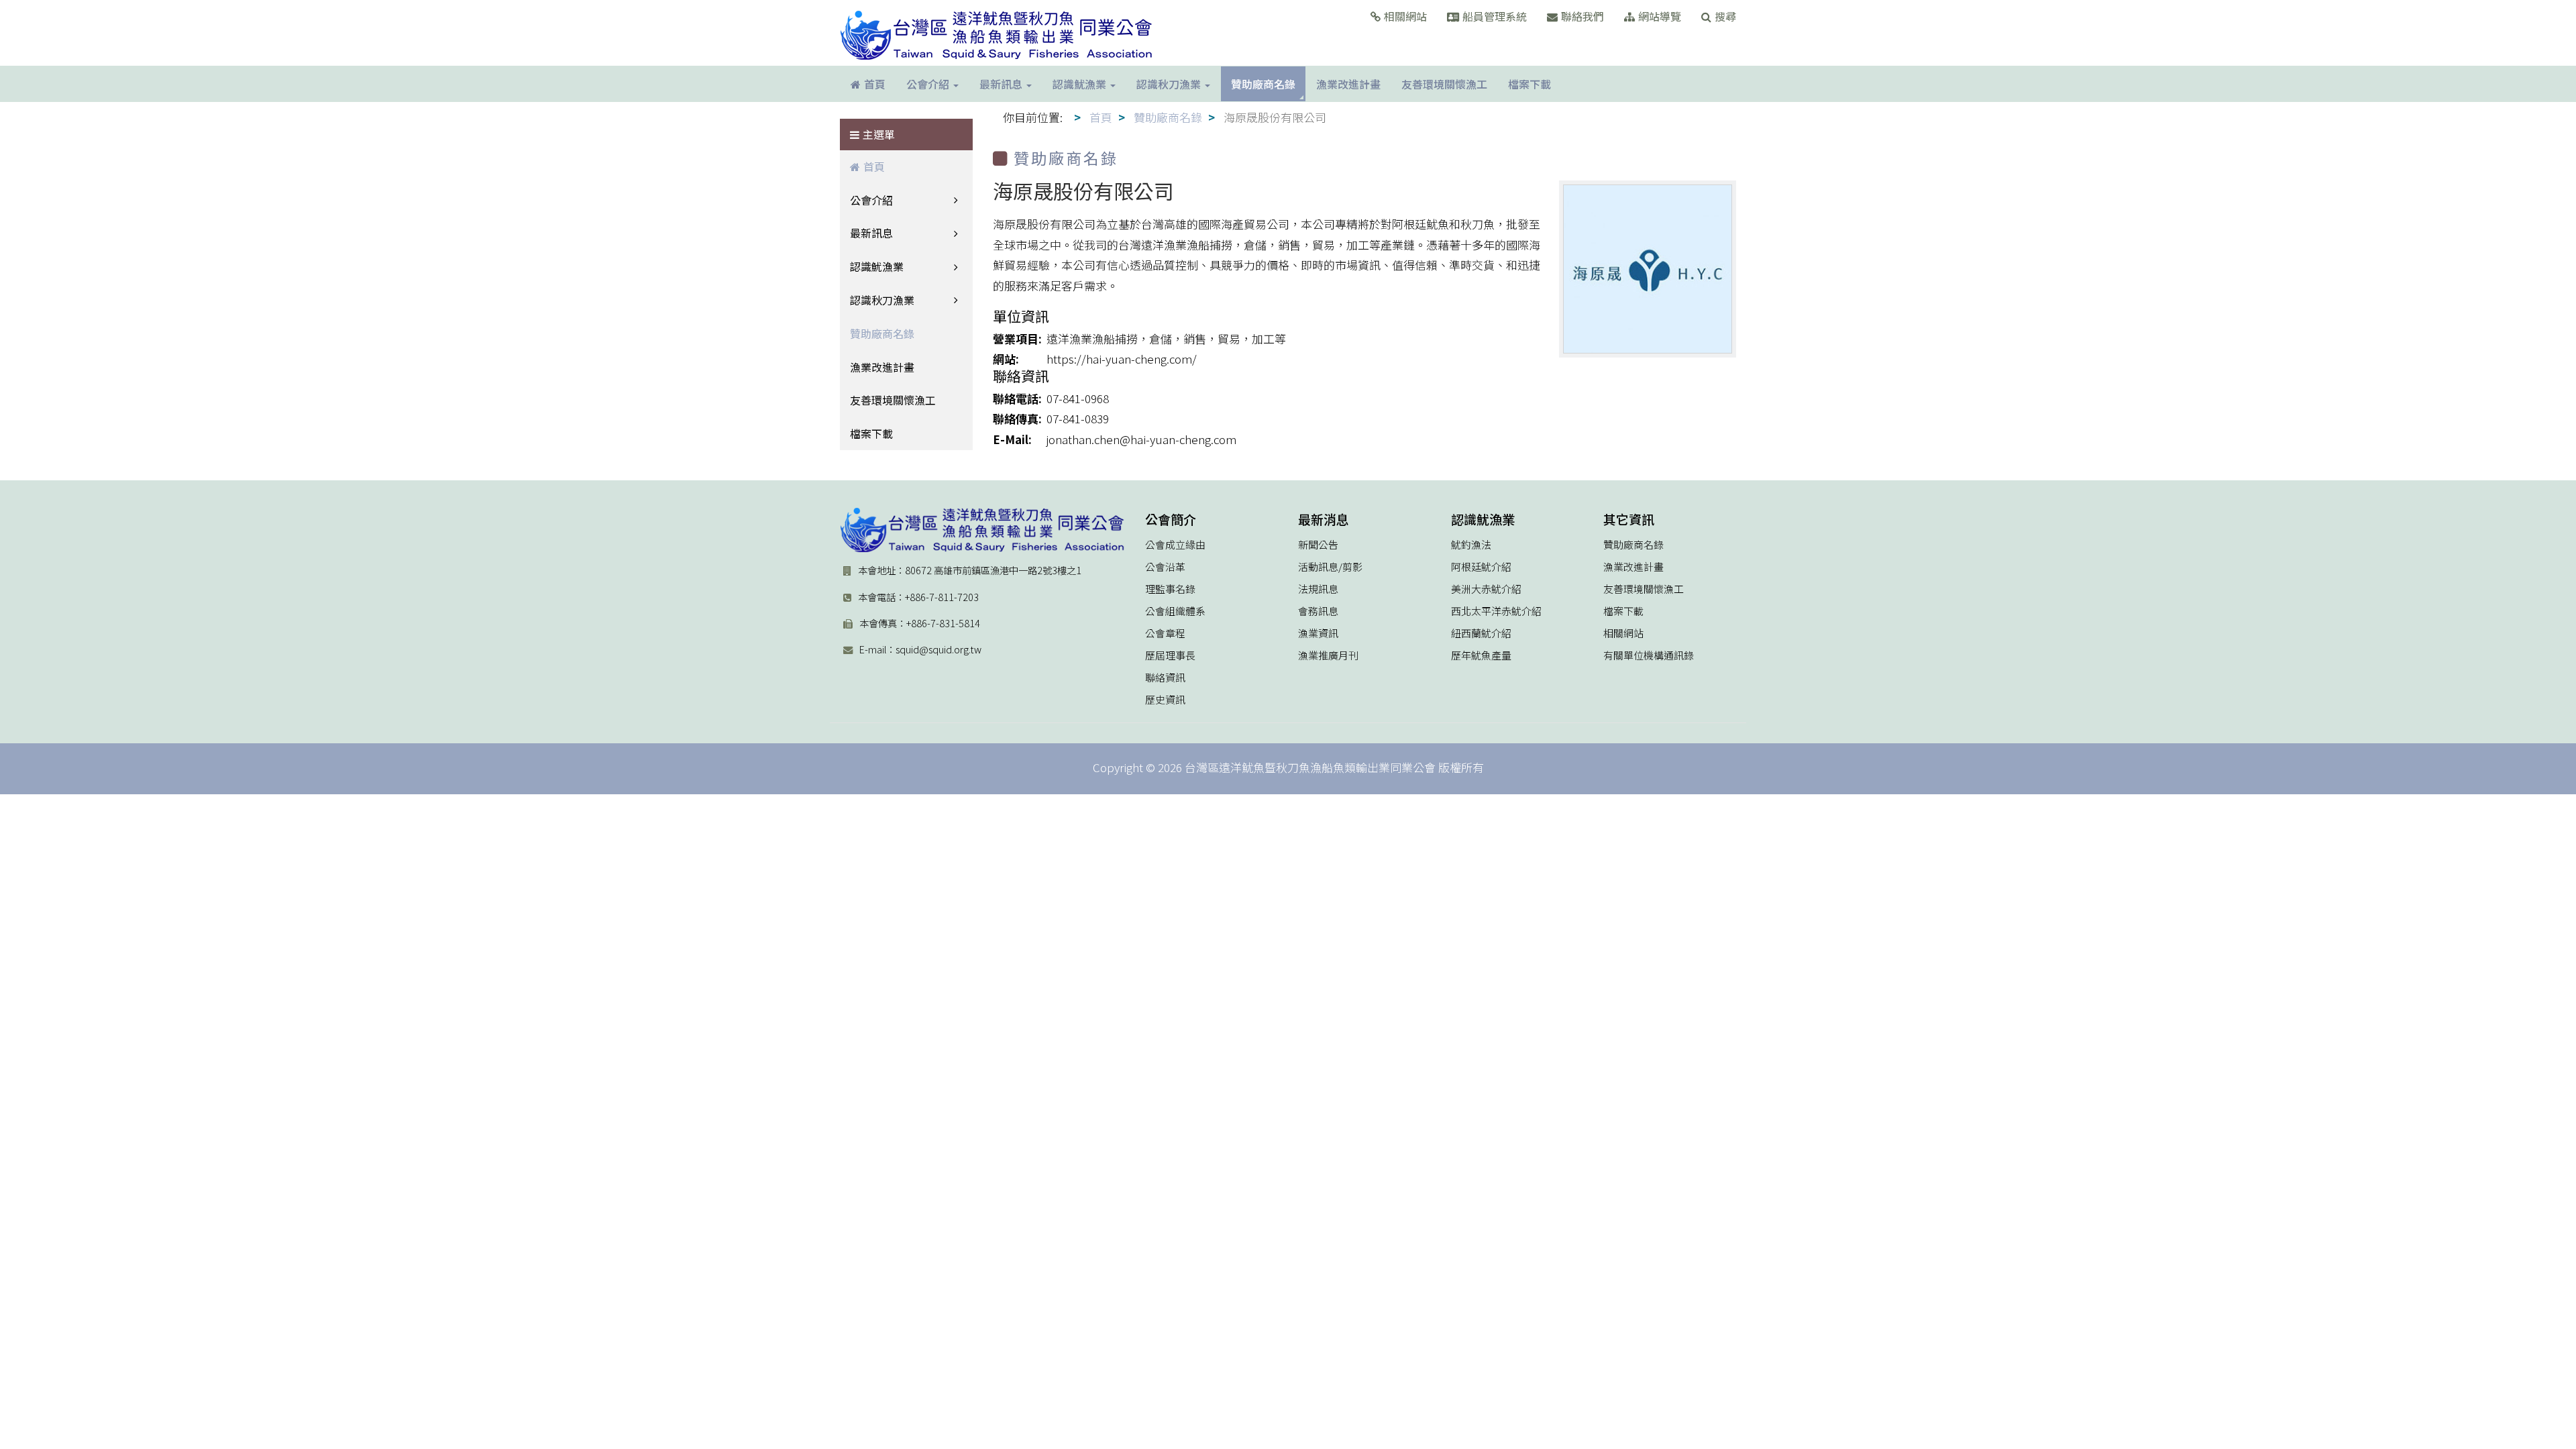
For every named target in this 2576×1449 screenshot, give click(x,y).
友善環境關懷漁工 (893, 400)
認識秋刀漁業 (882, 300)
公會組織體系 (1175, 611)
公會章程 (1165, 633)
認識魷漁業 (877, 266)
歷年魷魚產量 (1481, 655)
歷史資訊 (1165, 700)
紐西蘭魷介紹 (1481, 633)
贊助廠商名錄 (882, 333)
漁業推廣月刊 (1328, 655)
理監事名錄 (1170, 589)
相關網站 (1405, 16)
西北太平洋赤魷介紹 (1496, 611)
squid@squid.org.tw (938, 649)
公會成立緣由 (1175, 545)
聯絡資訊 (1165, 678)
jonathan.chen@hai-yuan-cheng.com (1141, 439)
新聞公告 (1318, 545)
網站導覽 (1660, 16)
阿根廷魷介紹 (1481, 567)
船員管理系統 (1495, 16)
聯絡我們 (1582, 16)
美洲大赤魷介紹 (1486, 589)
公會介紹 (871, 200)
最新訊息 (871, 233)
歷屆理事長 (1170, 655)
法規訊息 (1318, 589)
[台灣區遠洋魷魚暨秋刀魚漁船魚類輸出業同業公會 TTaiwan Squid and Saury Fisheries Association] (982, 530)
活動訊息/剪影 (1330, 567)
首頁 (874, 166)
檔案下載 (871, 433)
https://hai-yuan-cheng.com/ (1122, 359)
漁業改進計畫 (882, 367)
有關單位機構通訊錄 (1649, 655)
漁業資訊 (1318, 633)
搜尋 (1725, 16)
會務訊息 (1318, 611)
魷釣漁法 (1471, 545)
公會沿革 (1165, 567)
